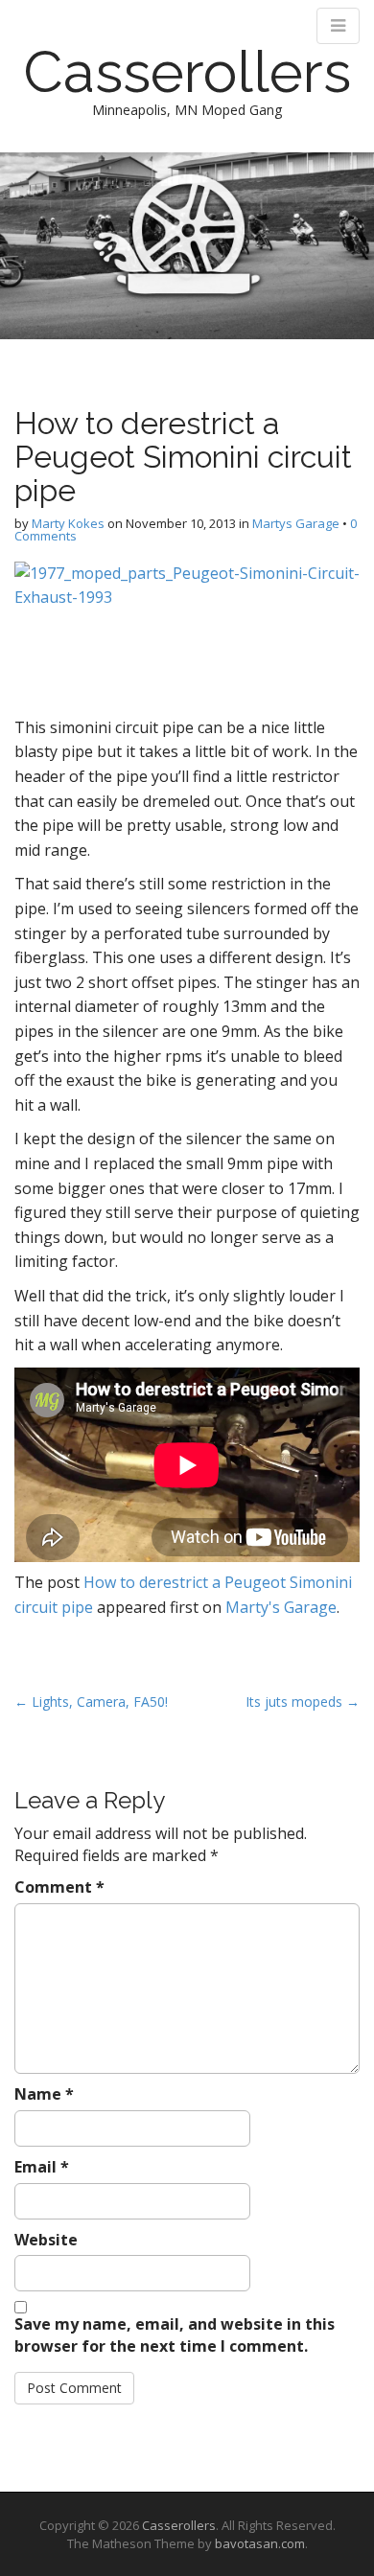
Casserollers (187, 72)
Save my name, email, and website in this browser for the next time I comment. (175, 2335)
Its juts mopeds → (303, 1702)
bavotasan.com (260, 2543)
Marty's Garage (281, 1607)
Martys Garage (296, 523)
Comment (59, 1887)
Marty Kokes (68, 523)
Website (46, 2240)
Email (42, 2167)
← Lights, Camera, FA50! (91, 1702)
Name (44, 2094)
